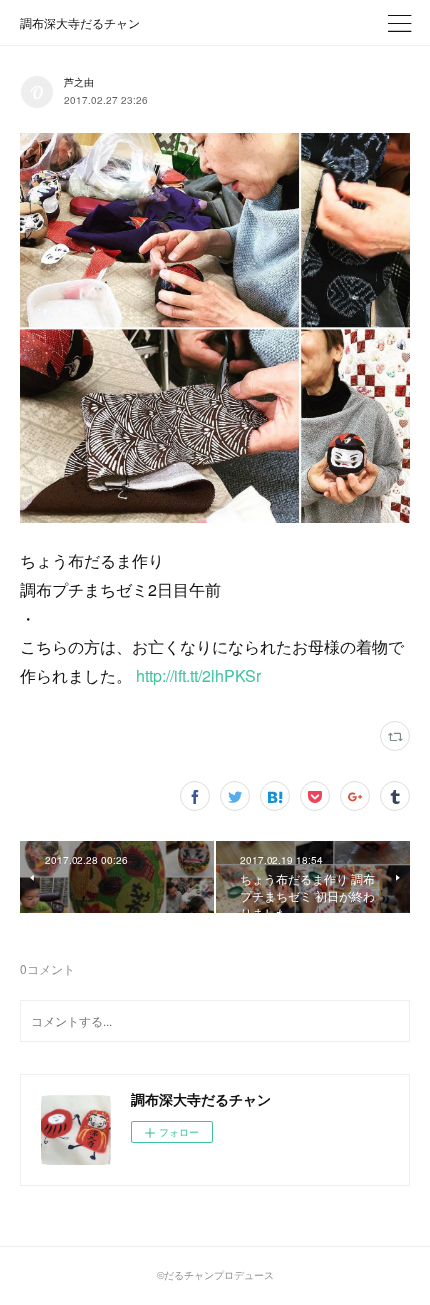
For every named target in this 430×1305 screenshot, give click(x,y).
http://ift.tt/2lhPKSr (198, 675)
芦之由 (79, 82)
